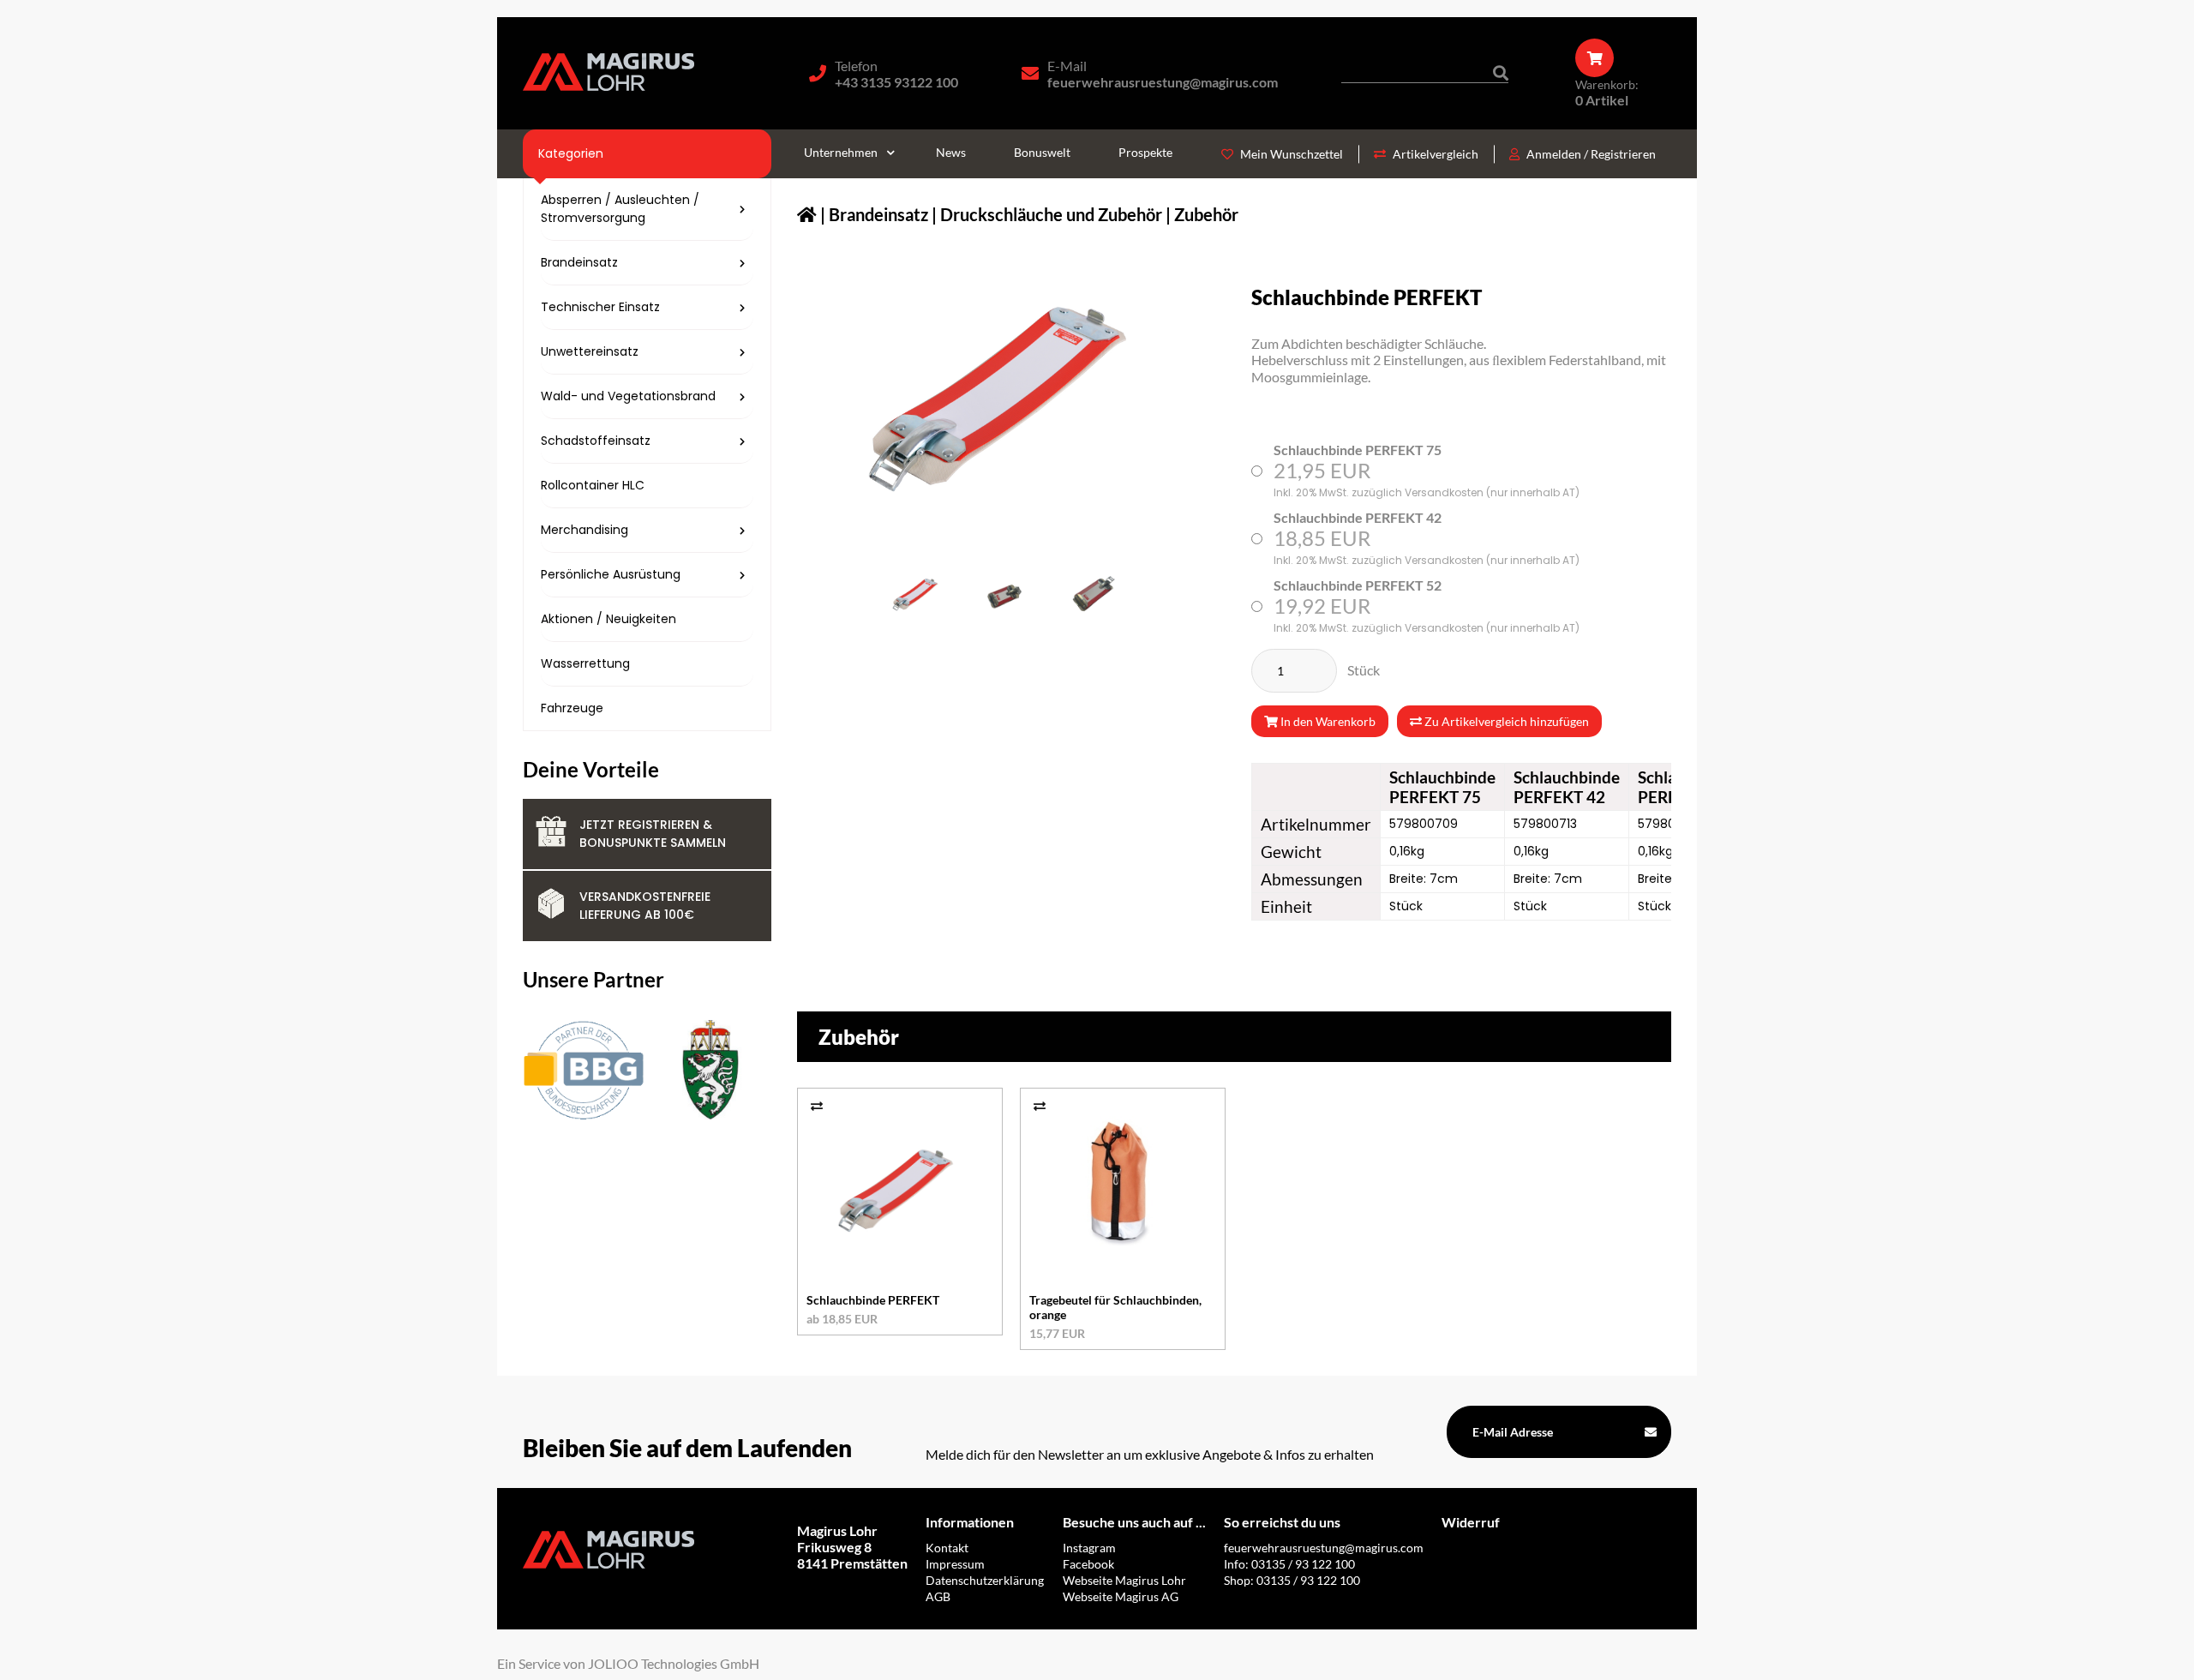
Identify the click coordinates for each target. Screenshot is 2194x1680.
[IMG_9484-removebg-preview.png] (1003, 595)
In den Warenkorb (1327, 721)
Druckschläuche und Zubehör (1051, 214)
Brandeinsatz (878, 214)
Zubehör (1206, 214)
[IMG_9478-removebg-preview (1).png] (1088, 595)
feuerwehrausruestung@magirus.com (1163, 82)
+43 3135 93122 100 (896, 82)
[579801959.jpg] (917, 595)
